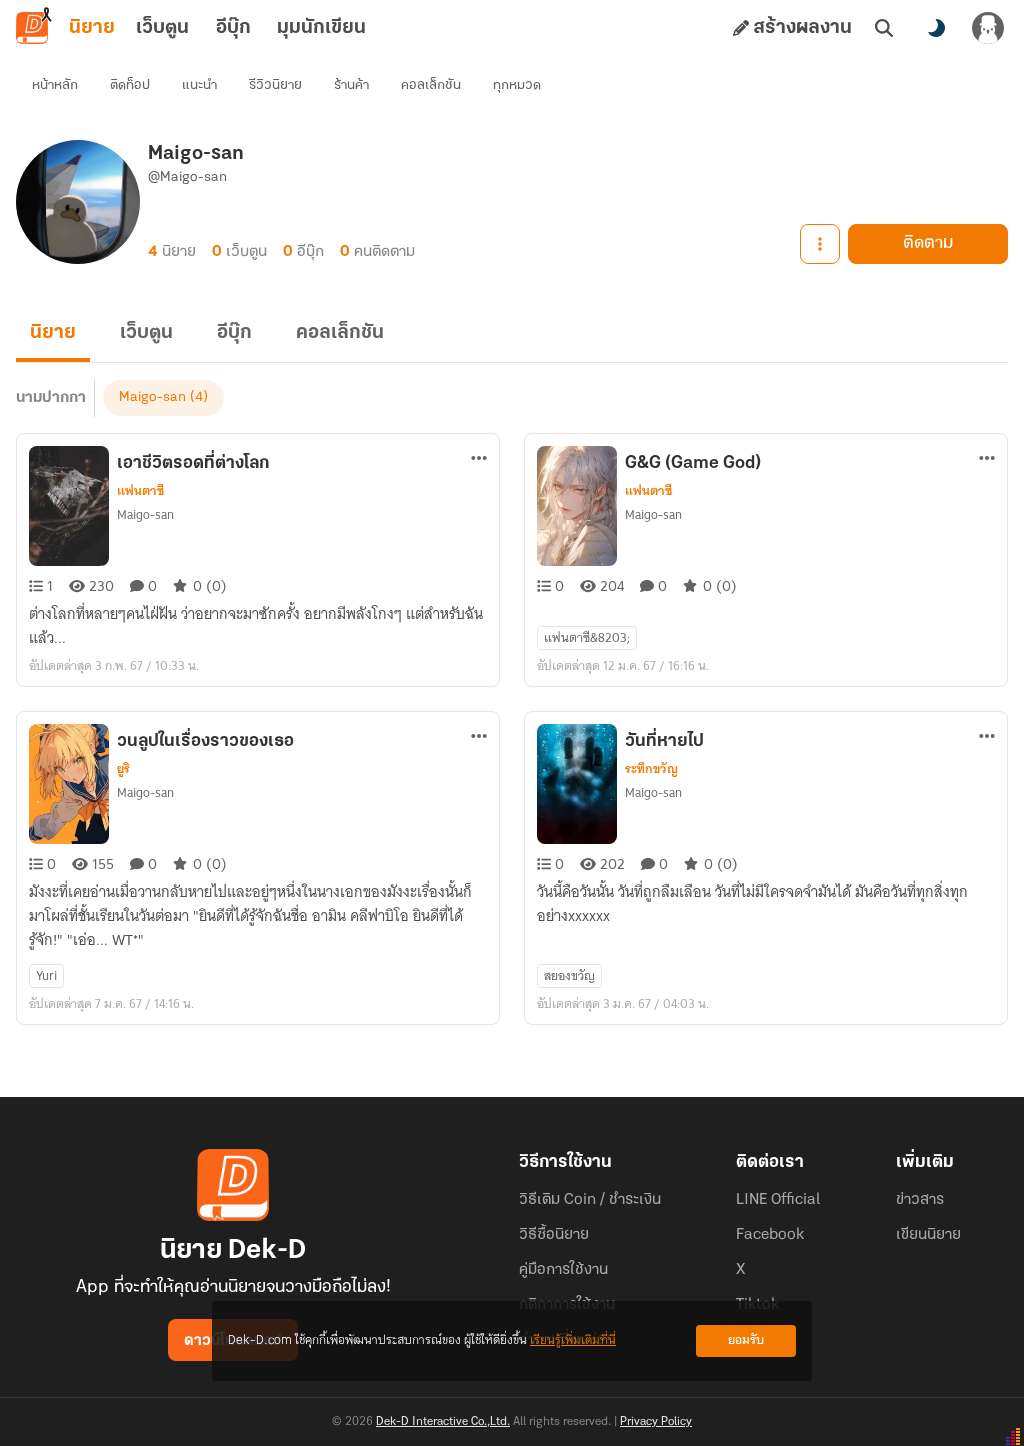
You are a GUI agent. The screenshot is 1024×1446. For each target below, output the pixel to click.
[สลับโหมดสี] (936, 28)
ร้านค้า (351, 85)
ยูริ (123, 769)
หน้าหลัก (55, 85)
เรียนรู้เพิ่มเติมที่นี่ (573, 1340)
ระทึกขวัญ (651, 769)
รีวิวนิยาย (275, 85)
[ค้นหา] (884, 28)
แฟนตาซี (140, 491)
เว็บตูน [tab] (162, 28)
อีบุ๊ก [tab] (233, 28)
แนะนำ (199, 85)
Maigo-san (152, 397)
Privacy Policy (656, 1422)
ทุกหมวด (517, 85)
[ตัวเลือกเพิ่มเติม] (820, 244)
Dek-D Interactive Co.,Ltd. (443, 1422)
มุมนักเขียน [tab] (321, 28)
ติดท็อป (130, 85)
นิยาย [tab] (92, 28)
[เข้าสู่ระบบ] (988, 28)
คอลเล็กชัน (431, 85)
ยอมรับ (746, 1340)
